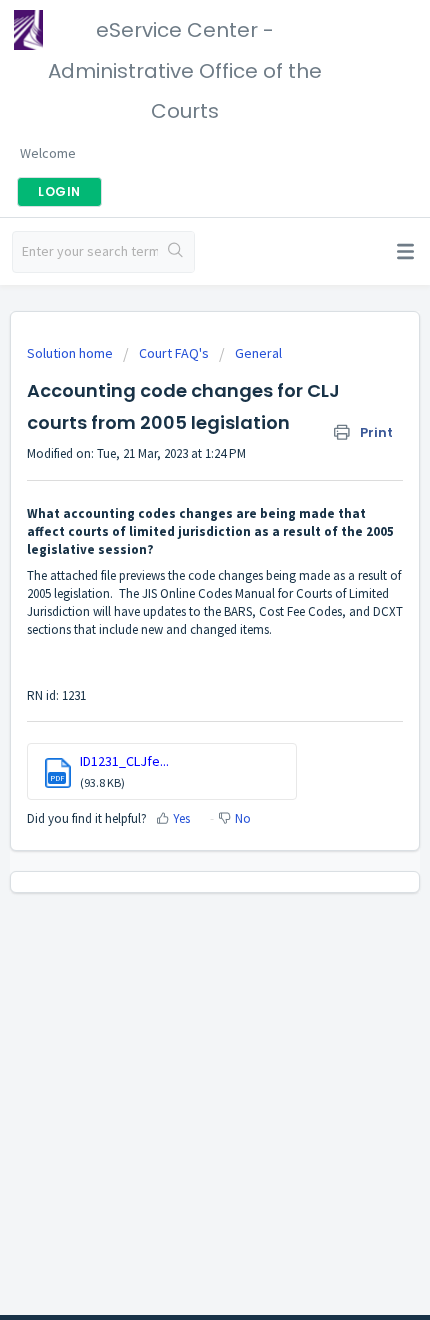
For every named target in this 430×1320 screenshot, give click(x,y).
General (258, 353)
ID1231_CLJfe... (124, 761)
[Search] (176, 252)
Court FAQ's (174, 353)
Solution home (71, 353)
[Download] (178, 651)
